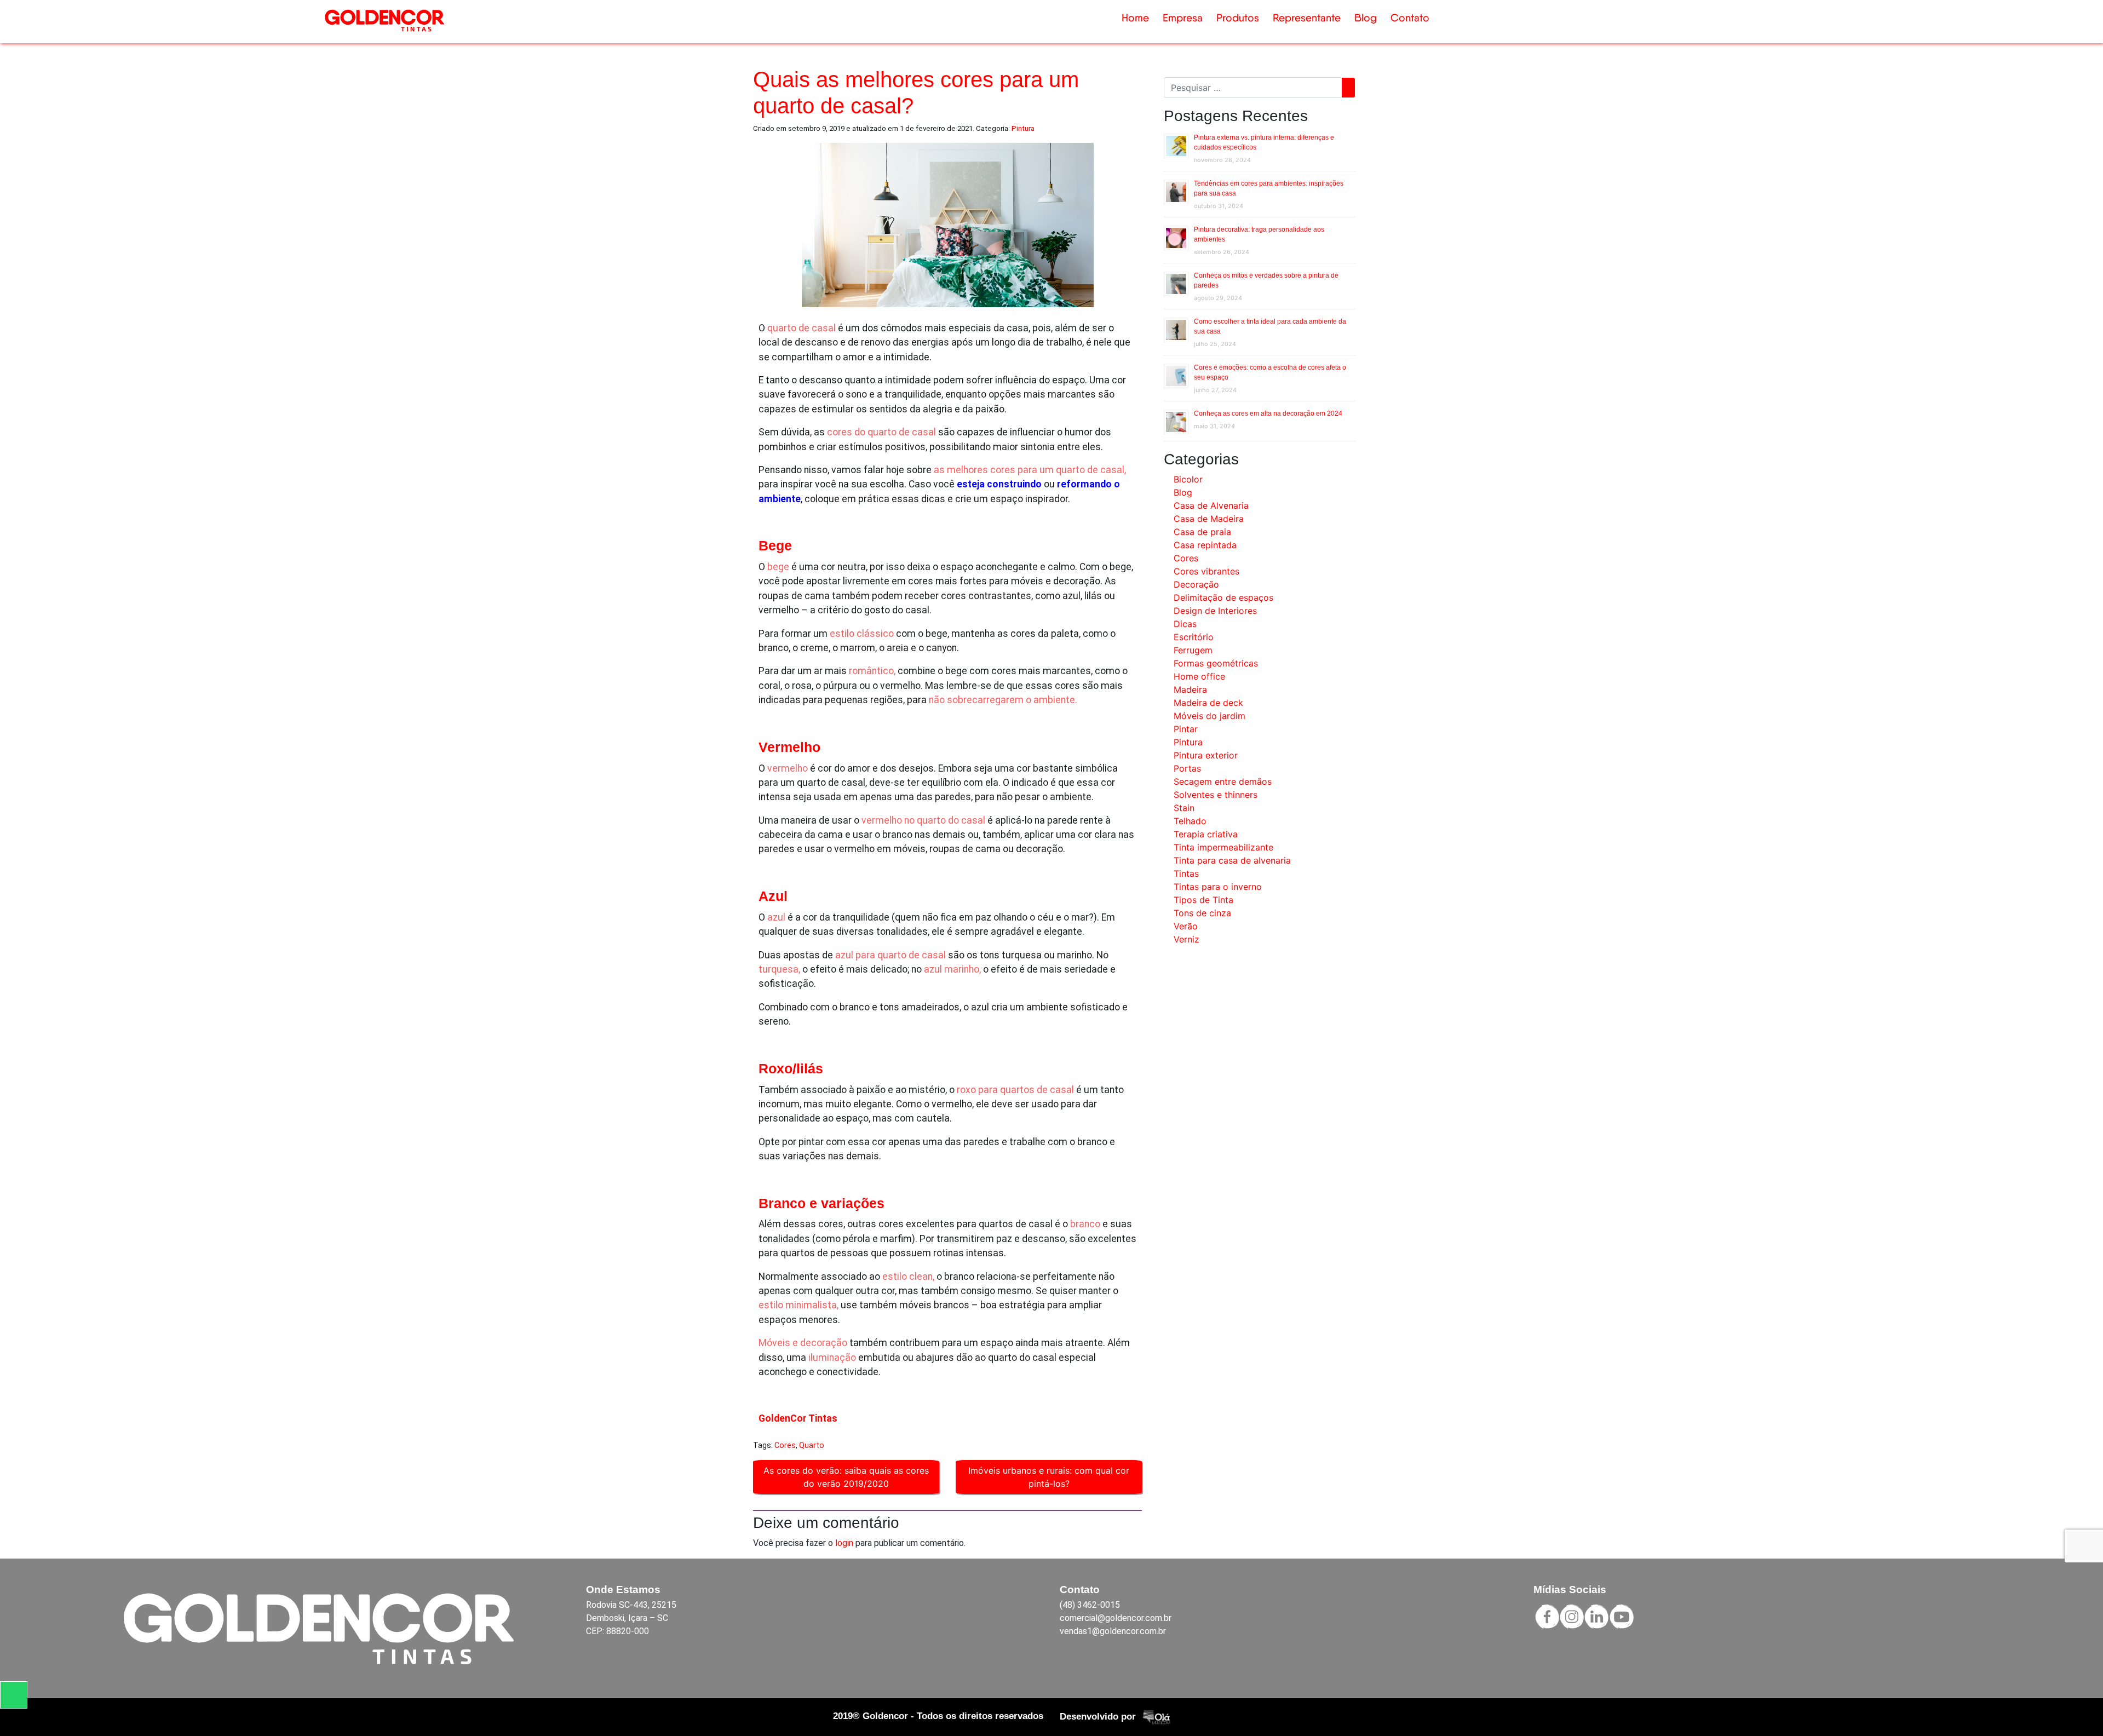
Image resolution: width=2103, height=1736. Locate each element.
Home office (1199, 676)
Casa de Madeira (1209, 519)
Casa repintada (1205, 545)
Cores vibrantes (1206, 571)
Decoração (1196, 584)
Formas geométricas (1216, 663)
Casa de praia (1202, 532)
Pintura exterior (1206, 755)
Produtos (1238, 18)
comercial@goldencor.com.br (1116, 1618)
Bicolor (1188, 479)
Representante (1307, 18)
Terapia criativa (1206, 834)
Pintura (1023, 128)
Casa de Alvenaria (1211, 505)
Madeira (1190, 689)
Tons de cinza (1202, 913)
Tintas (1186, 873)
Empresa (1183, 18)
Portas (1187, 768)
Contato (1410, 18)
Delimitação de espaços (1223, 597)
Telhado (1190, 821)
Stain (1184, 808)
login (844, 1543)
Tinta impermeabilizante (1223, 847)
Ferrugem (1193, 650)
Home (1135, 18)
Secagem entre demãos (1223, 781)
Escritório (1194, 637)
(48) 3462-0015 (1090, 1605)
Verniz (1186, 939)
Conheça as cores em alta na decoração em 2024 (1268, 413)
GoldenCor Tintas (798, 1418)
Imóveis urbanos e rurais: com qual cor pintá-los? (1049, 1477)
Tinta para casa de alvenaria (1232, 860)
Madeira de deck (1208, 703)
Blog (1366, 18)
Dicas (1185, 624)
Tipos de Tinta (1203, 900)
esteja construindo (999, 484)
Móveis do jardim (1209, 716)
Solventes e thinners (1216, 795)
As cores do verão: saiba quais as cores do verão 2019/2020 (846, 1477)
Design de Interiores (1215, 611)
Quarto (812, 1445)
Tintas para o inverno (1218, 887)
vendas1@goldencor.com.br (1113, 1631)
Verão (1186, 926)
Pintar (1186, 729)
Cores (785, 1445)
